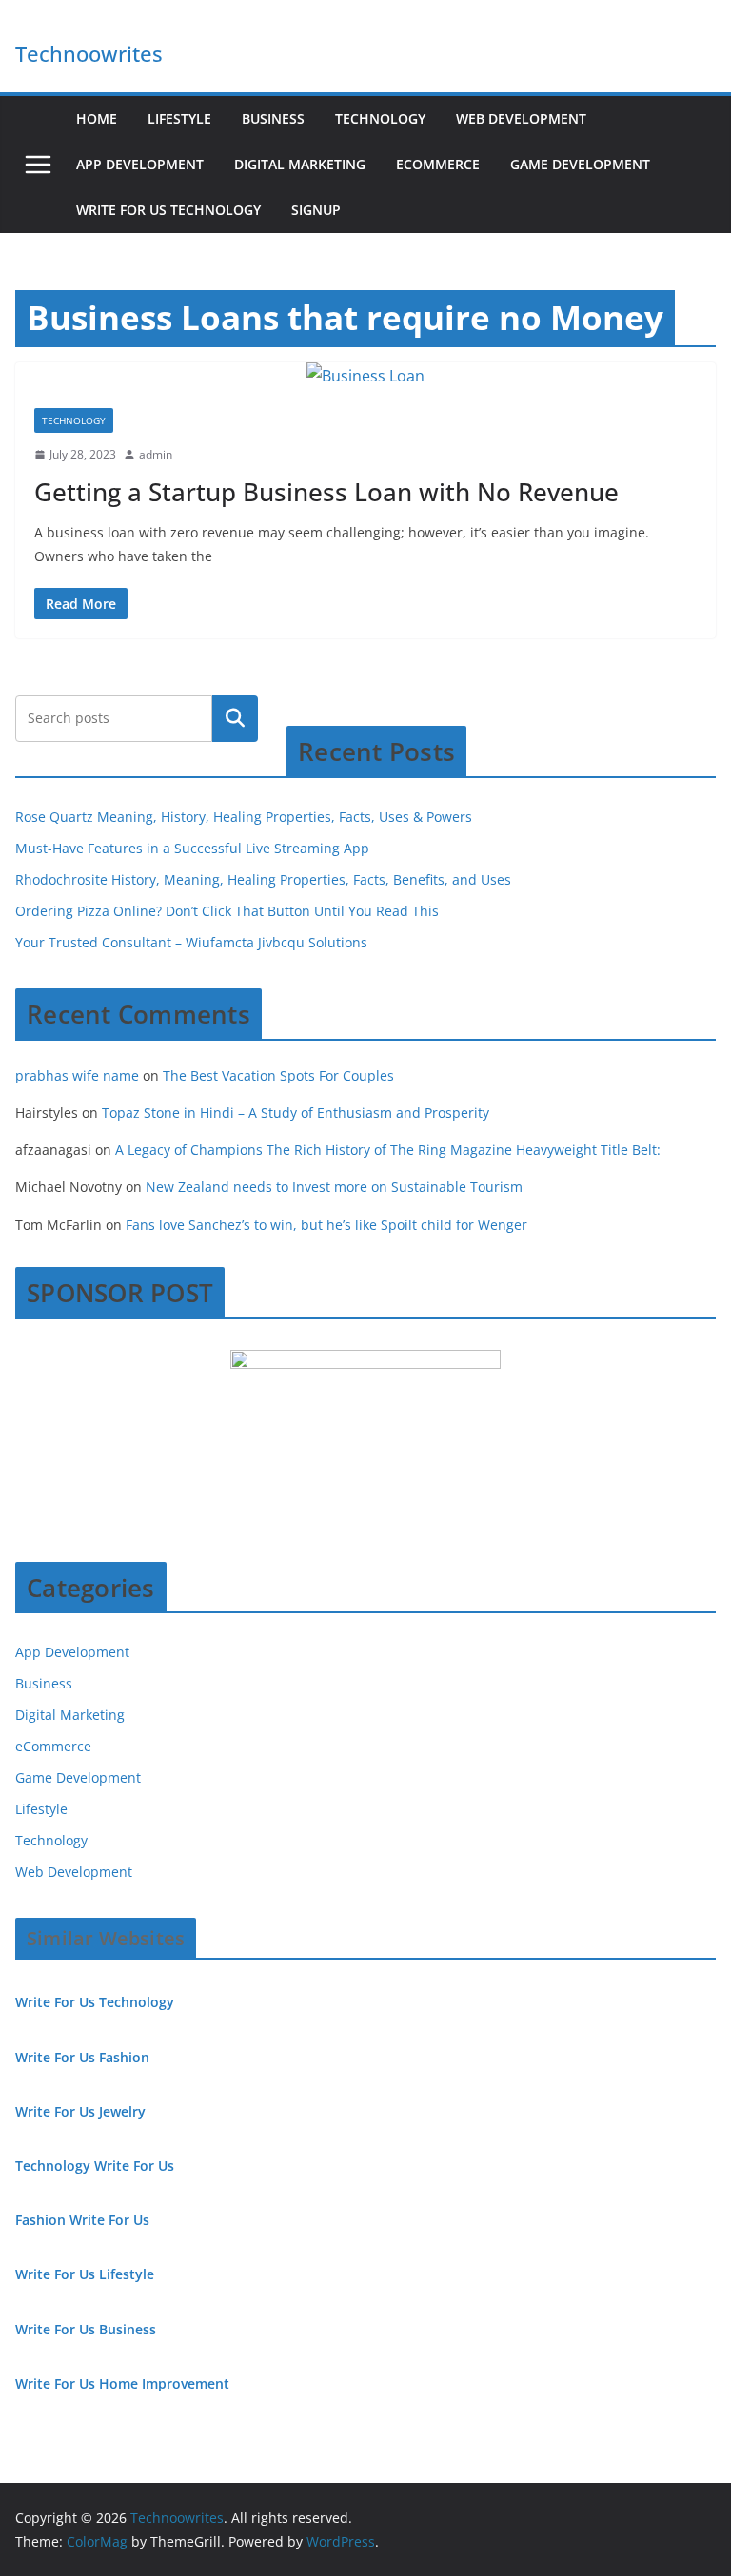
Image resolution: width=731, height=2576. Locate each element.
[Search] (235, 718)
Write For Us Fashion (82, 2057)
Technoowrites (89, 53)
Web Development (521, 118)
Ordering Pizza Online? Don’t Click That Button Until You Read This (227, 911)
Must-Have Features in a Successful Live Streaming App (192, 848)
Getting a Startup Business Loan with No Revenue (326, 492)
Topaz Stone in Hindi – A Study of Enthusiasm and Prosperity (296, 1112)
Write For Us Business (86, 2329)
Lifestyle (179, 118)
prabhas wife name (77, 1075)
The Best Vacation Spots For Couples (278, 1075)
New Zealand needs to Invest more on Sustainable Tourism (334, 1187)
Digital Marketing (300, 164)
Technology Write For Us (95, 2166)
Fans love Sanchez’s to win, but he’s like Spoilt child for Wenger (326, 1225)
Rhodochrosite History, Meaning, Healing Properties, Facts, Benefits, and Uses (263, 879)
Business (273, 118)
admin (156, 454)
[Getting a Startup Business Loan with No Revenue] (365, 376)
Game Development (580, 164)
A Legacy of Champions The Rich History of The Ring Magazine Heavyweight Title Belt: (388, 1150)
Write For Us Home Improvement (122, 2383)
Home (97, 118)
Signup (316, 210)
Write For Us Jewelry (80, 2111)
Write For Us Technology (168, 210)
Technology (380, 118)
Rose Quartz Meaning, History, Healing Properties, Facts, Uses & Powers (244, 817)
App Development (140, 164)
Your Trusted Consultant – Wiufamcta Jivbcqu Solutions (191, 942)
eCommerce (438, 164)
